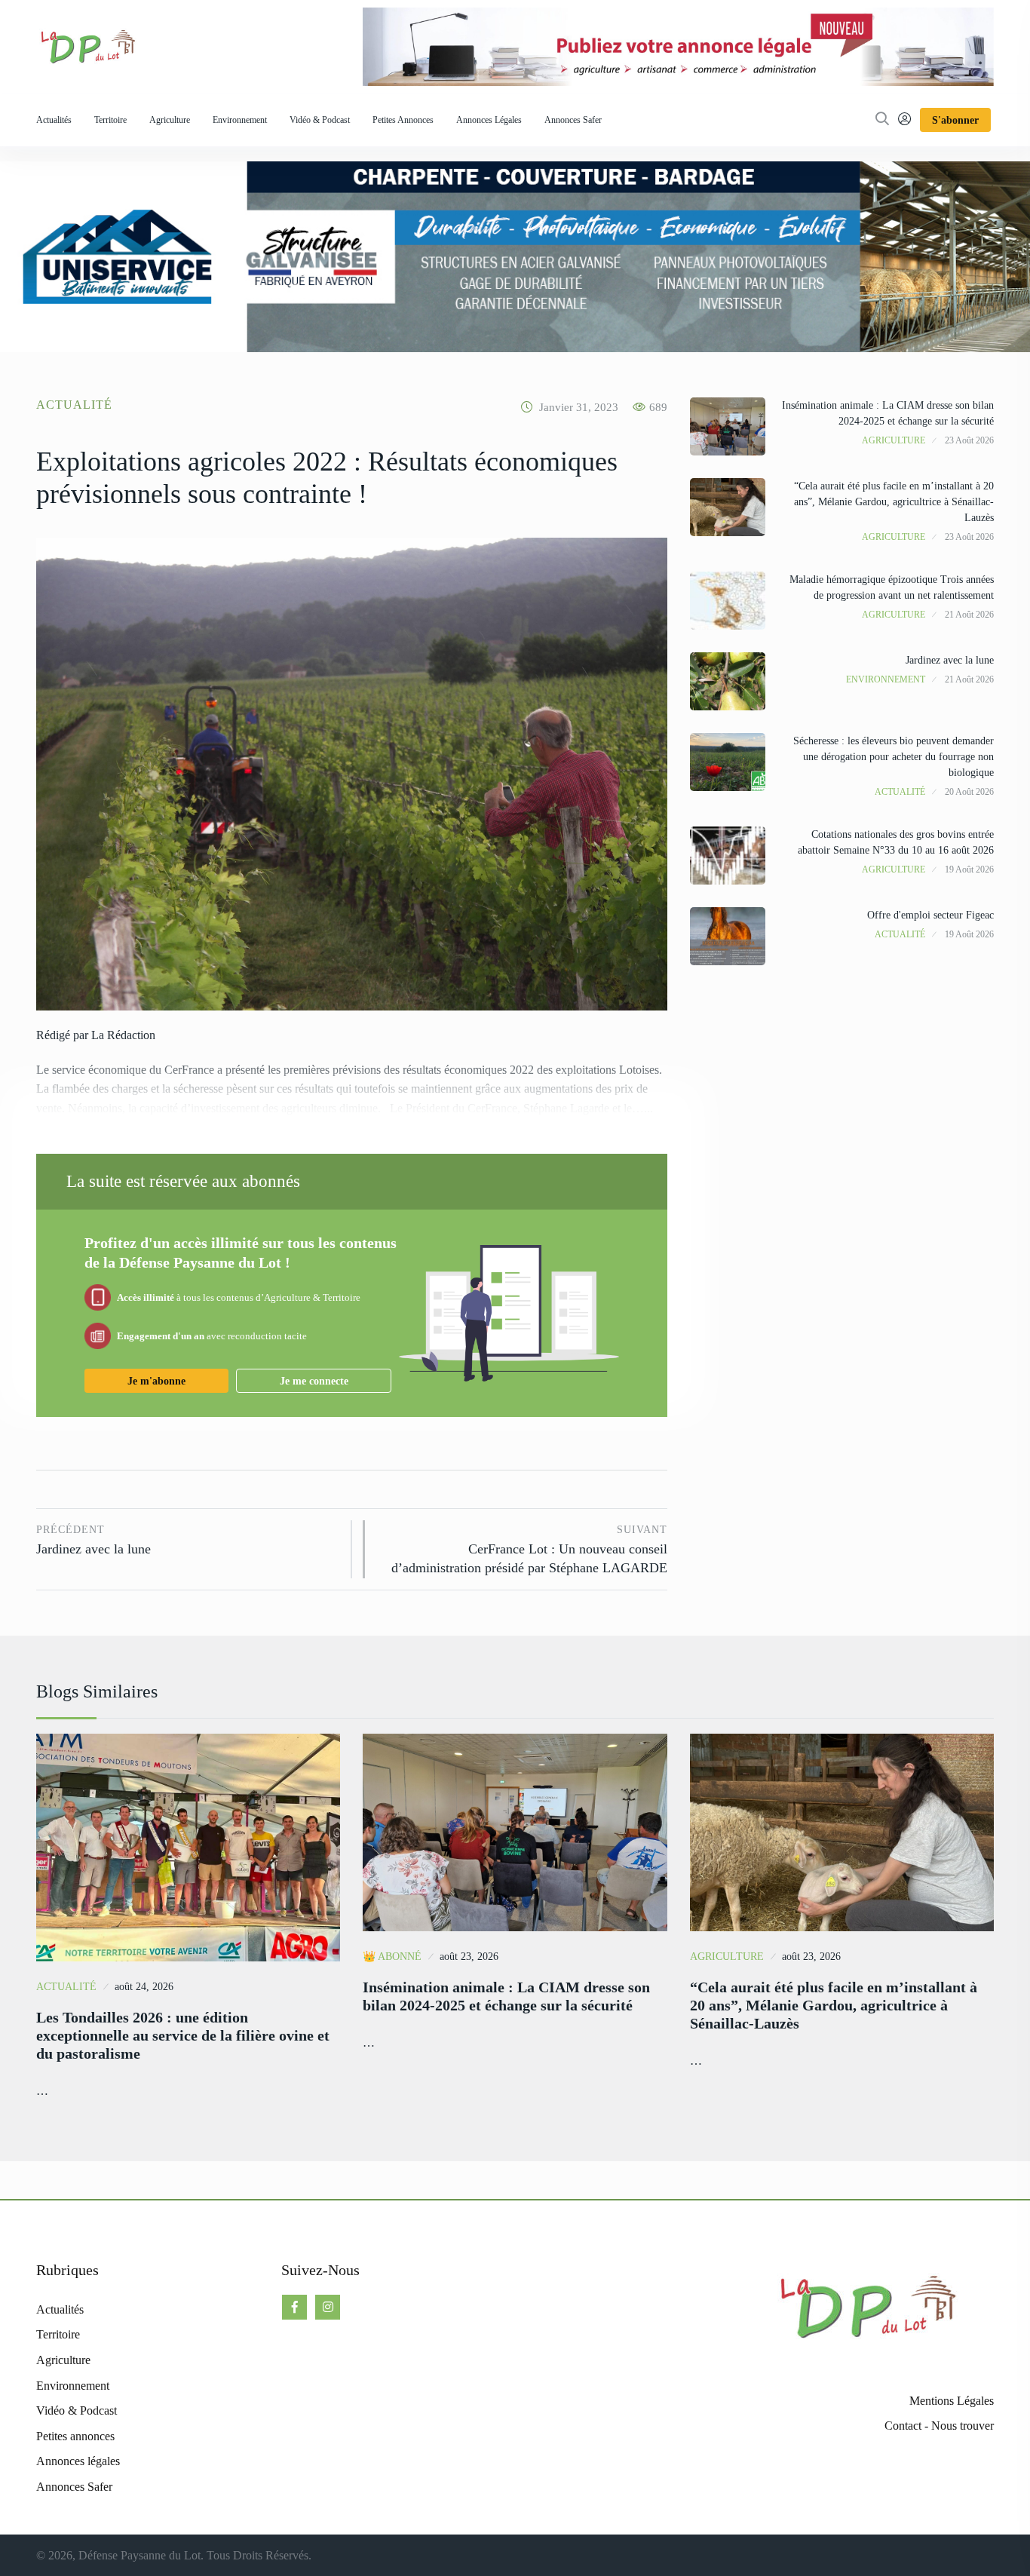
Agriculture (170, 120)
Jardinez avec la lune (93, 1540)
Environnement (240, 120)
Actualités (54, 120)
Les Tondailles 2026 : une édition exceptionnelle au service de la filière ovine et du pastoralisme (183, 2035)
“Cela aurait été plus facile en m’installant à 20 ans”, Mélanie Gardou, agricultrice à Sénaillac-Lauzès (894, 502)
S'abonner (955, 120)
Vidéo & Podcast (320, 120)
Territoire (110, 120)
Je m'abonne (156, 1381)
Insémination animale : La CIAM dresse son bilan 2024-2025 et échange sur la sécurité (506, 1996)
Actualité (74, 405)
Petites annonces (403, 120)
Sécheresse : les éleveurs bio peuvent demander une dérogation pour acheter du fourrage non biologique (894, 757)
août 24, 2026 (144, 1987)
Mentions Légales (952, 2401)
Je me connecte (314, 1381)
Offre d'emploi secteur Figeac (930, 915)
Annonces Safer (573, 120)
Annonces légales (489, 120)
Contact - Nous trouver (939, 2426)
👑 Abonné (392, 1957)
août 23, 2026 (469, 1957)
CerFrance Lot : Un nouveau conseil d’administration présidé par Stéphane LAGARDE (529, 1550)
